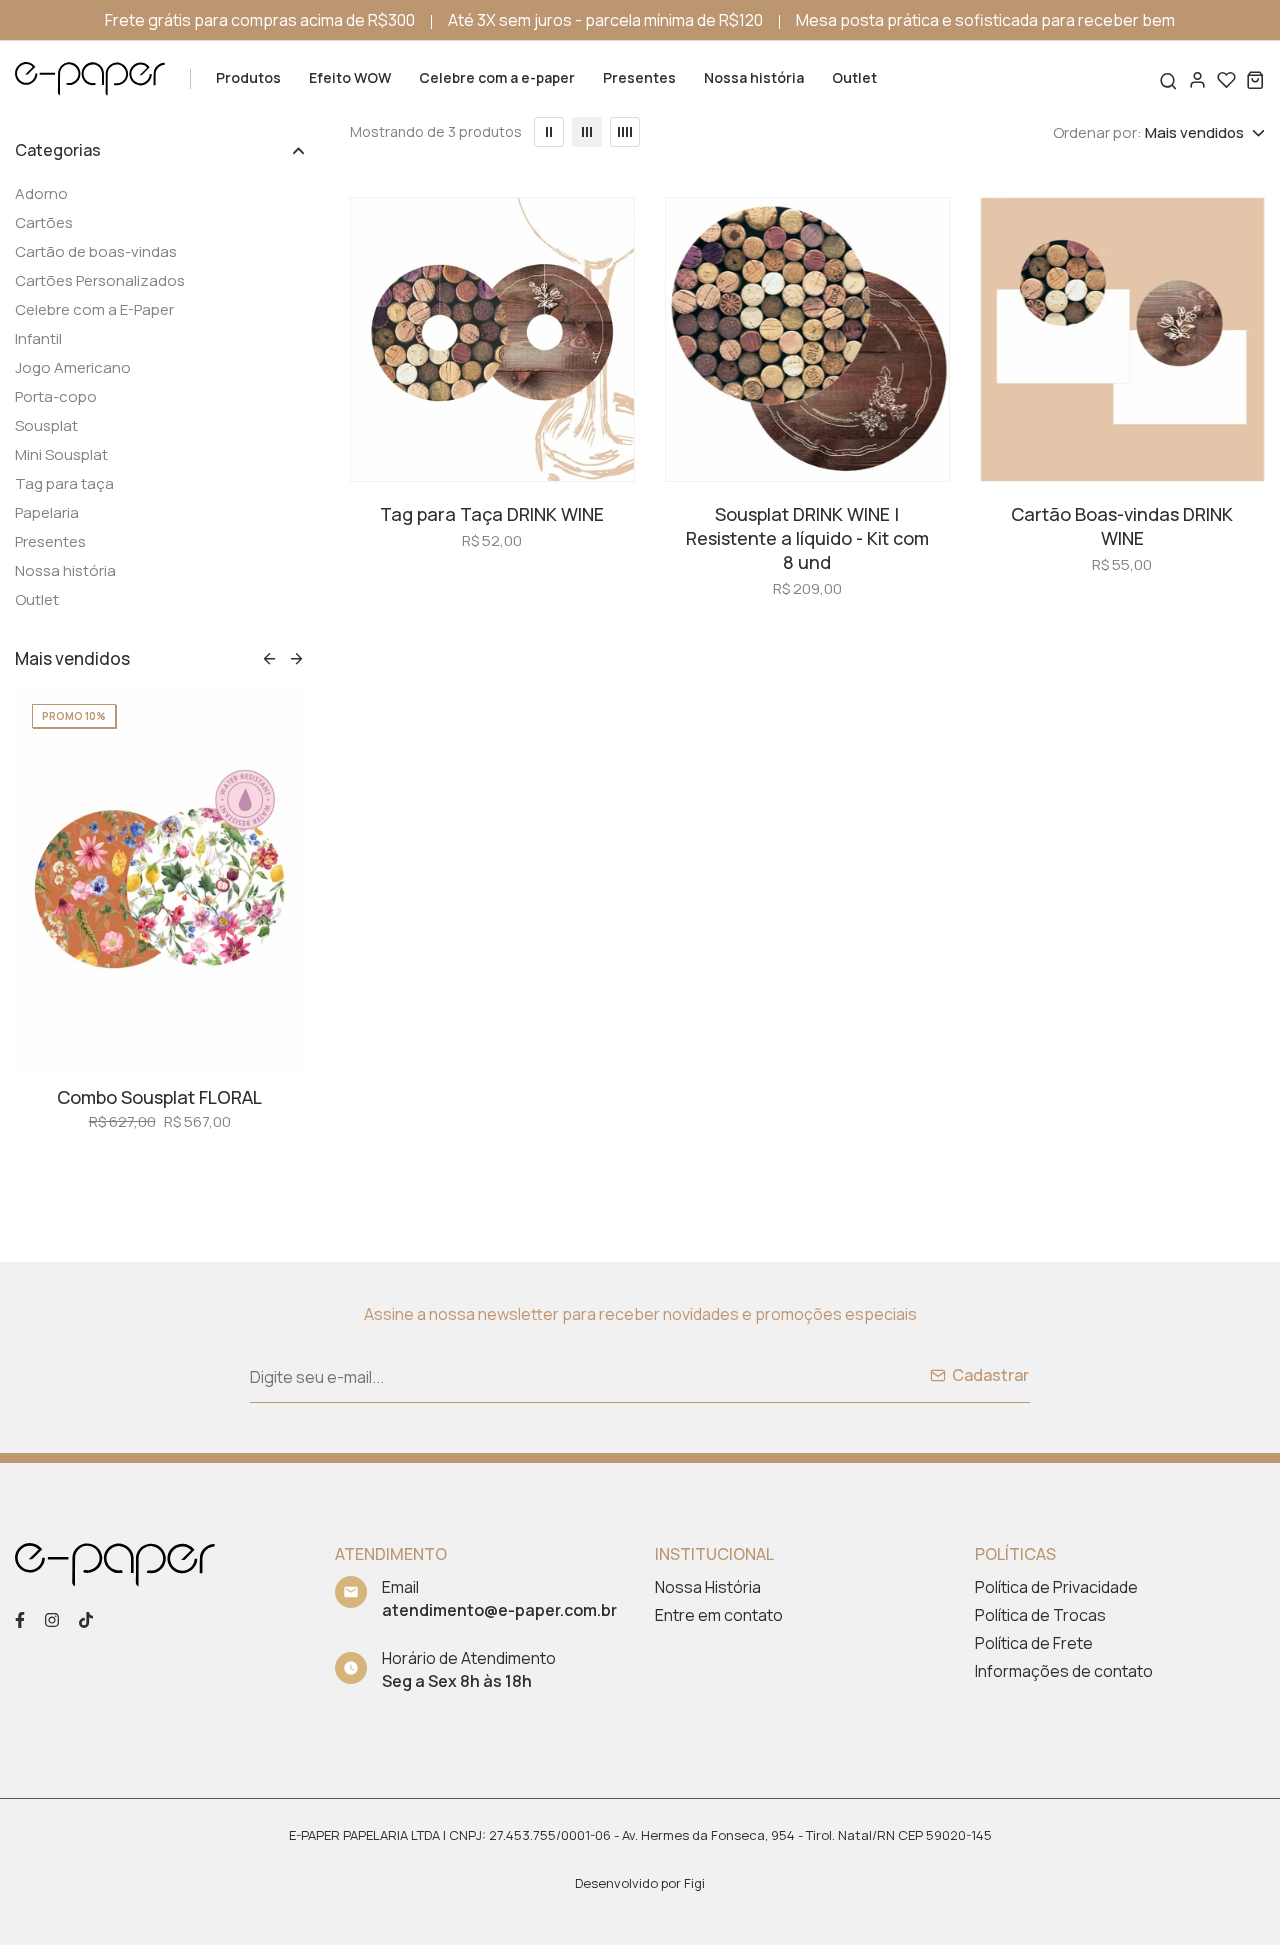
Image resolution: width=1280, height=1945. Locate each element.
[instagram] (52, 1618)
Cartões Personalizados (100, 280)
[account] (1197, 79)
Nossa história (754, 77)
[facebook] (20, 1618)
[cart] (1255, 79)
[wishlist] (1226, 79)
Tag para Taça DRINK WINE (492, 514)
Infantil (38, 338)
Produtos (248, 77)
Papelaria (47, 512)
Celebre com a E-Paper (94, 309)
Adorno (41, 193)
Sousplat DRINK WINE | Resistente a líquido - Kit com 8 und (807, 538)
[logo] (90, 78)
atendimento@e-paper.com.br (499, 1610)
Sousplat (46, 425)
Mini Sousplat (61, 454)
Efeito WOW (350, 77)
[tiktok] (86, 1618)
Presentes (639, 77)
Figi (694, 1883)
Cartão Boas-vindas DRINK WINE (1122, 526)
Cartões (44, 222)
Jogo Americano (73, 367)
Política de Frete (1034, 1643)
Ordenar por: (1097, 132)
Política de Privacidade (1056, 1587)
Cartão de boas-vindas (96, 251)
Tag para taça (64, 483)
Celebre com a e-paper (497, 77)
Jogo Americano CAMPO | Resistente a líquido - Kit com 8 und (167, 1027)
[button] (269, 658)
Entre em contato (719, 1615)
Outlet (854, 77)
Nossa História (708, 1587)
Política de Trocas (1040, 1615)
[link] (166, 831)
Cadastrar (990, 1375)
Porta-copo (56, 396)
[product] (492, 339)
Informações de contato (1064, 1671)
